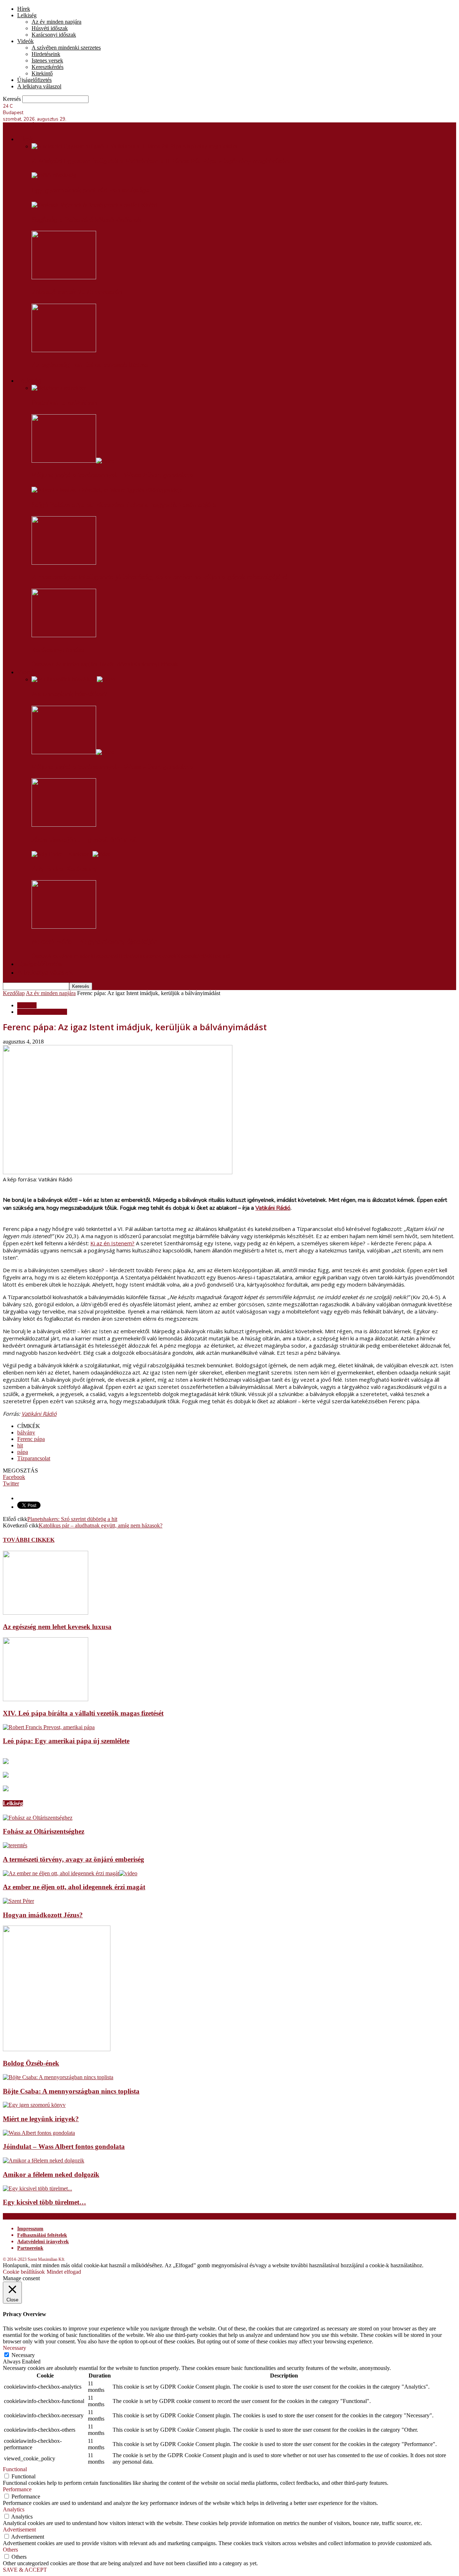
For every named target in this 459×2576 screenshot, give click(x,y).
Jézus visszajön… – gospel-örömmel (84, 840)
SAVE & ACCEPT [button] (25, 2570)
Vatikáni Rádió (273, 1208)
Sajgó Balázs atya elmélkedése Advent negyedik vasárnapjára (124, 505)
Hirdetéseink (46, 54)
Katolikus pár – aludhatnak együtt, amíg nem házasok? (101, 1525)
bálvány (26, 1432)
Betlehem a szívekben (64, 403)
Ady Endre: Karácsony (64, 869)
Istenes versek (47, 60)
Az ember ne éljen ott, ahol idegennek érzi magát (74, 1887)
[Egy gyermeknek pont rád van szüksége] (54, 175)
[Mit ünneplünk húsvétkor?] (73, 679)
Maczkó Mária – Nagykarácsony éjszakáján (94, 942)
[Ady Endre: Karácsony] (71, 854)
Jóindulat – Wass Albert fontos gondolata (64, 2146)
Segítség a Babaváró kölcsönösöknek (86, 220)
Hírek (24, 9)
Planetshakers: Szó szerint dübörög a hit (72, 1519)
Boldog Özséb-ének (31, 2063)
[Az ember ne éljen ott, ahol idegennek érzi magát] (70, 1873)
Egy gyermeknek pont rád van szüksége (91, 190)
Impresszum (30, 2229)
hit (20, 1445)
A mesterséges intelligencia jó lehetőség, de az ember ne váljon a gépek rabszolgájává (160, 577)
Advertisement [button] (19, 2530)
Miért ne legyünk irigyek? (41, 2119)
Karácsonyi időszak (54, 35)
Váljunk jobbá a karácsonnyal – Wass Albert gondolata (112, 475)
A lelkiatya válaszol (39, 86)
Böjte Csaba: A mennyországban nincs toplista (71, 2091)
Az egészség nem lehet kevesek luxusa (90, 365)
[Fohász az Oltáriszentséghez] (38, 1818)
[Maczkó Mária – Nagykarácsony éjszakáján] (64, 927)
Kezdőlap (14, 993)
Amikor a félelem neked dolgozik (51, 2174)
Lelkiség (27, 15)
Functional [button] (15, 2469)
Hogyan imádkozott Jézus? (43, 1915)
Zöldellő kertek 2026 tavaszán (77, 292)
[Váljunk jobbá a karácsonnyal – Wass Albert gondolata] (73, 461)
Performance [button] (17, 2489)
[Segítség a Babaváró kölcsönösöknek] (94, 205)
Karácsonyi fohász (58, 650)
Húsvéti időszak (50, 28)
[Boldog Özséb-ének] (57, 2049)
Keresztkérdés (48, 67)
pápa (23, 1452)
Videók (25, 41)
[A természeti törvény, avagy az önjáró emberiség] (15, 1845)
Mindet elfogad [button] (64, 2272)
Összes (39, 664)
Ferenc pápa (31, 1439)
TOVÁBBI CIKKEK (29, 1540)
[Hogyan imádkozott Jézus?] (18, 1901)
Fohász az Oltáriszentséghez (44, 1831)
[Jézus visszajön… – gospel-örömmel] (64, 825)
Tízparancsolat (34, 1458)
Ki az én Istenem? (112, 1243)
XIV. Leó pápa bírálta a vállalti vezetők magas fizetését (83, 1713)
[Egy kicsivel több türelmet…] (37, 2188)
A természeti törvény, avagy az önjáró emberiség (74, 1859)
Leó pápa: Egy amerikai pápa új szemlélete (66, 1741)
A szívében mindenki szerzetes (66, 48)
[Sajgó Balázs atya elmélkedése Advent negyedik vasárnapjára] (107, 490)
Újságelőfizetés (34, 80)
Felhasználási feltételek (42, 2235)
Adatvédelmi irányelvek (43, 2242)
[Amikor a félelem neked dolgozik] (44, 2160)
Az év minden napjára (56, 22)
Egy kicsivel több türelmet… (44, 2202)
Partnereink (30, 2248)
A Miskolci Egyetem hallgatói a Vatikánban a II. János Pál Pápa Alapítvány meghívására (161, 161)
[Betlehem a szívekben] (59, 388)
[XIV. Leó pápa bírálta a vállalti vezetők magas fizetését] (46, 1699)
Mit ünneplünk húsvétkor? (69, 694)
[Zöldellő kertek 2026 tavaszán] (64, 277)
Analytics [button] (14, 2509)
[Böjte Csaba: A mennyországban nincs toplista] (58, 2077)
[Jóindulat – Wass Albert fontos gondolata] (39, 2133)
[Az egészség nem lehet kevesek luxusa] (64, 350)
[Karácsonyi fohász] (64, 635)
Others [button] (10, 2550)
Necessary (23, 2355)
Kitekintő (42, 73)
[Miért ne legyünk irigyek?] (34, 2105)
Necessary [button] (15, 2348)
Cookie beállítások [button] (24, 2272)
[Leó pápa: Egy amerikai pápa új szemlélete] (49, 1727)
